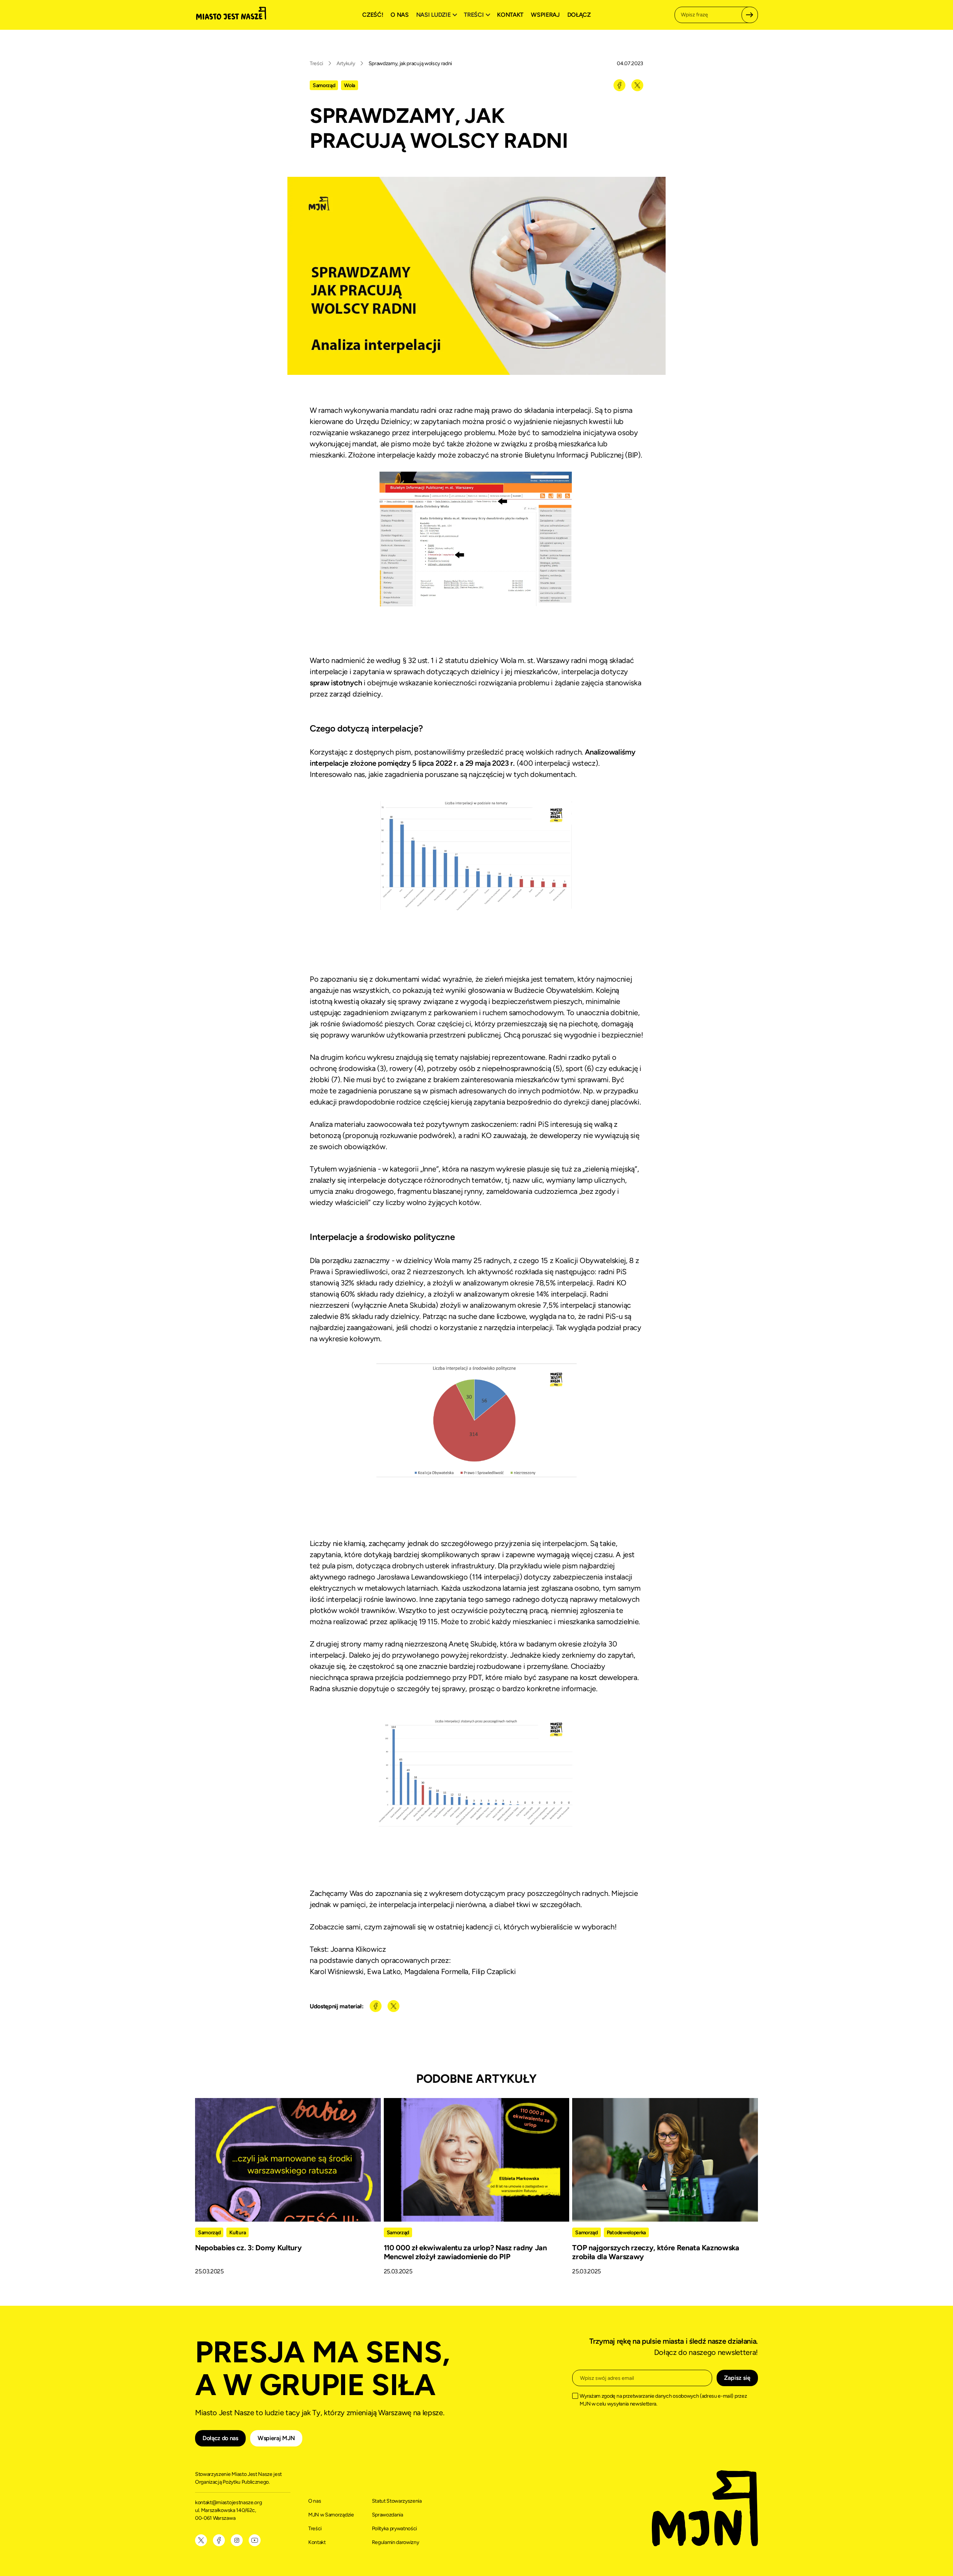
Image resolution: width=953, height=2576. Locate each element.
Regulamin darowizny (396, 2542)
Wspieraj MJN (276, 2438)
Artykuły (346, 63)
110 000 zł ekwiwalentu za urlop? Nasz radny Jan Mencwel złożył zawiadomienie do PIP (465, 2252)
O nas (399, 15)
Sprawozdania (388, 2515)
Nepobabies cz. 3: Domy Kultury (248, 2248)
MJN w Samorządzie (331, 2515)
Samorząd (324, 85)
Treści (316, 63)
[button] (438, 15)
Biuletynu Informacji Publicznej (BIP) (583, 455)
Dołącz (579, 15)
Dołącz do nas (220, 2438)
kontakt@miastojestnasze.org (229, 2502)
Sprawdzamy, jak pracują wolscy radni (410, 63)
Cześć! (373, 15)
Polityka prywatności (395, 2529)
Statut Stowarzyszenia (397, 2501)
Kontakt (510, 15)
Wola (350, 85)
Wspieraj (545, 15)
